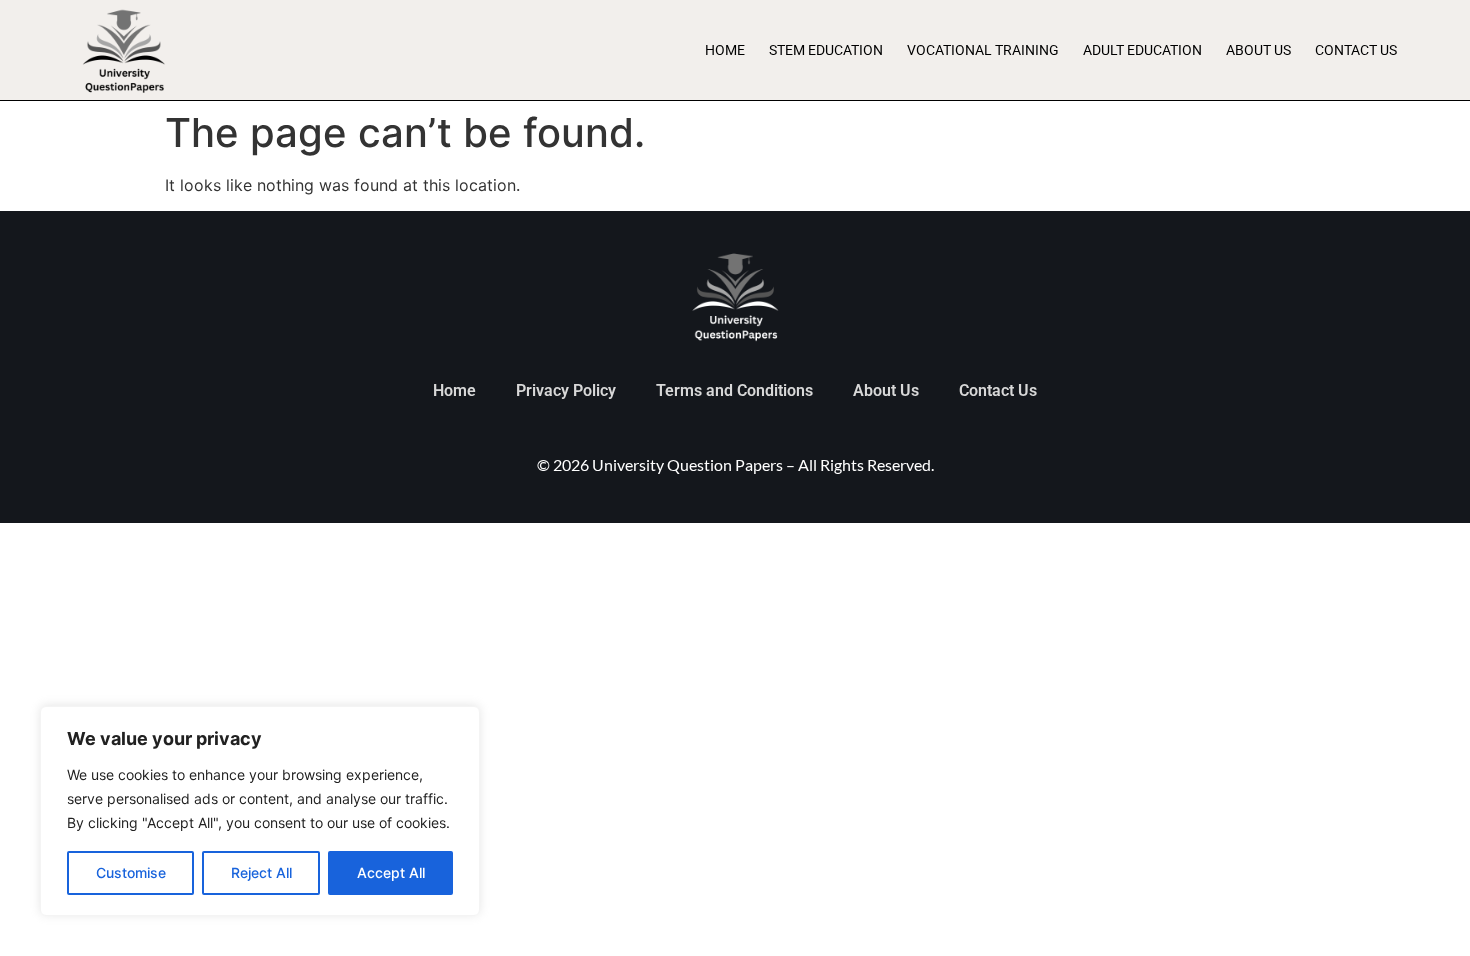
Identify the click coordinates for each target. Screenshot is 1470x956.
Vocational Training (983, 50)
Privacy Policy (566, 390)
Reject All (261, 872)
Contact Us (1356, 50)
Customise (131, 872)
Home (725, 50)
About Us (1258, 50)
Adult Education (1142, 50)
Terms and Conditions (734, 390)
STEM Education (826, 50)
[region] (260, 811)
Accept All (391, 872)
